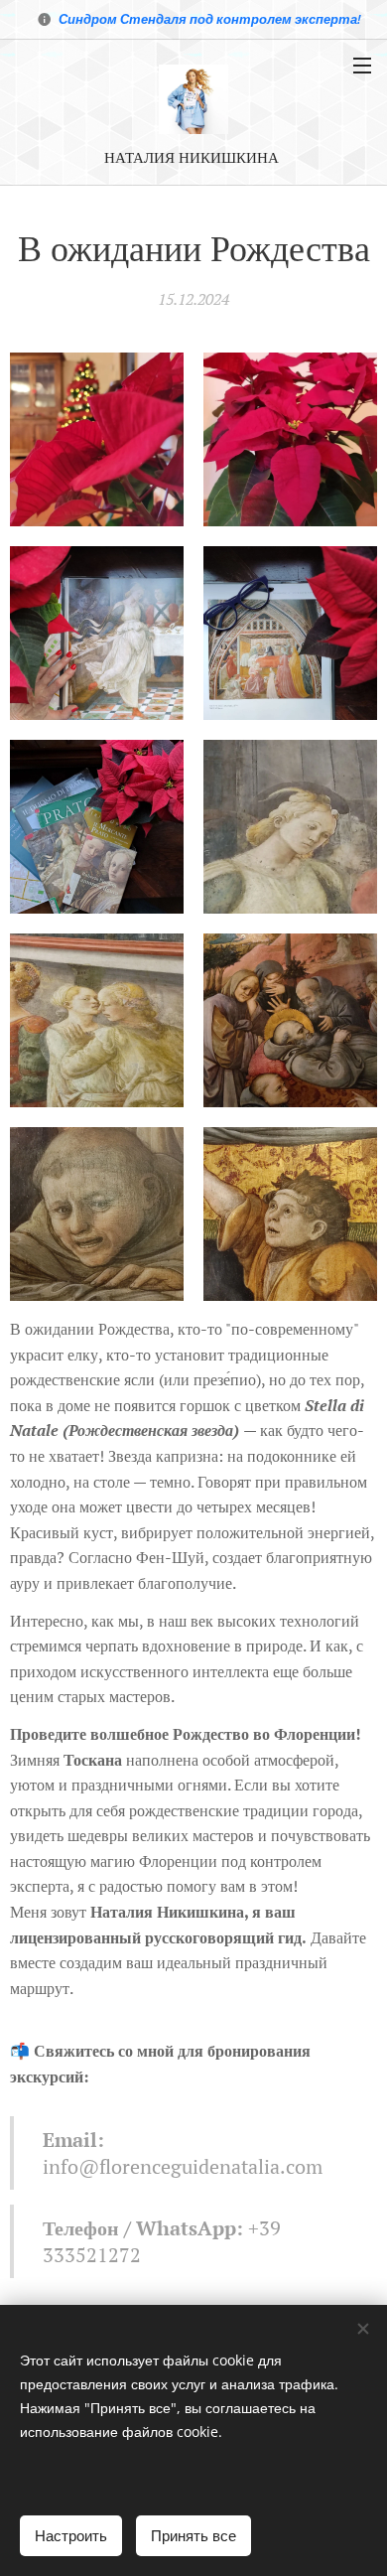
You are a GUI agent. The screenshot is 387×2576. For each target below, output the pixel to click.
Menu (362, 65)
